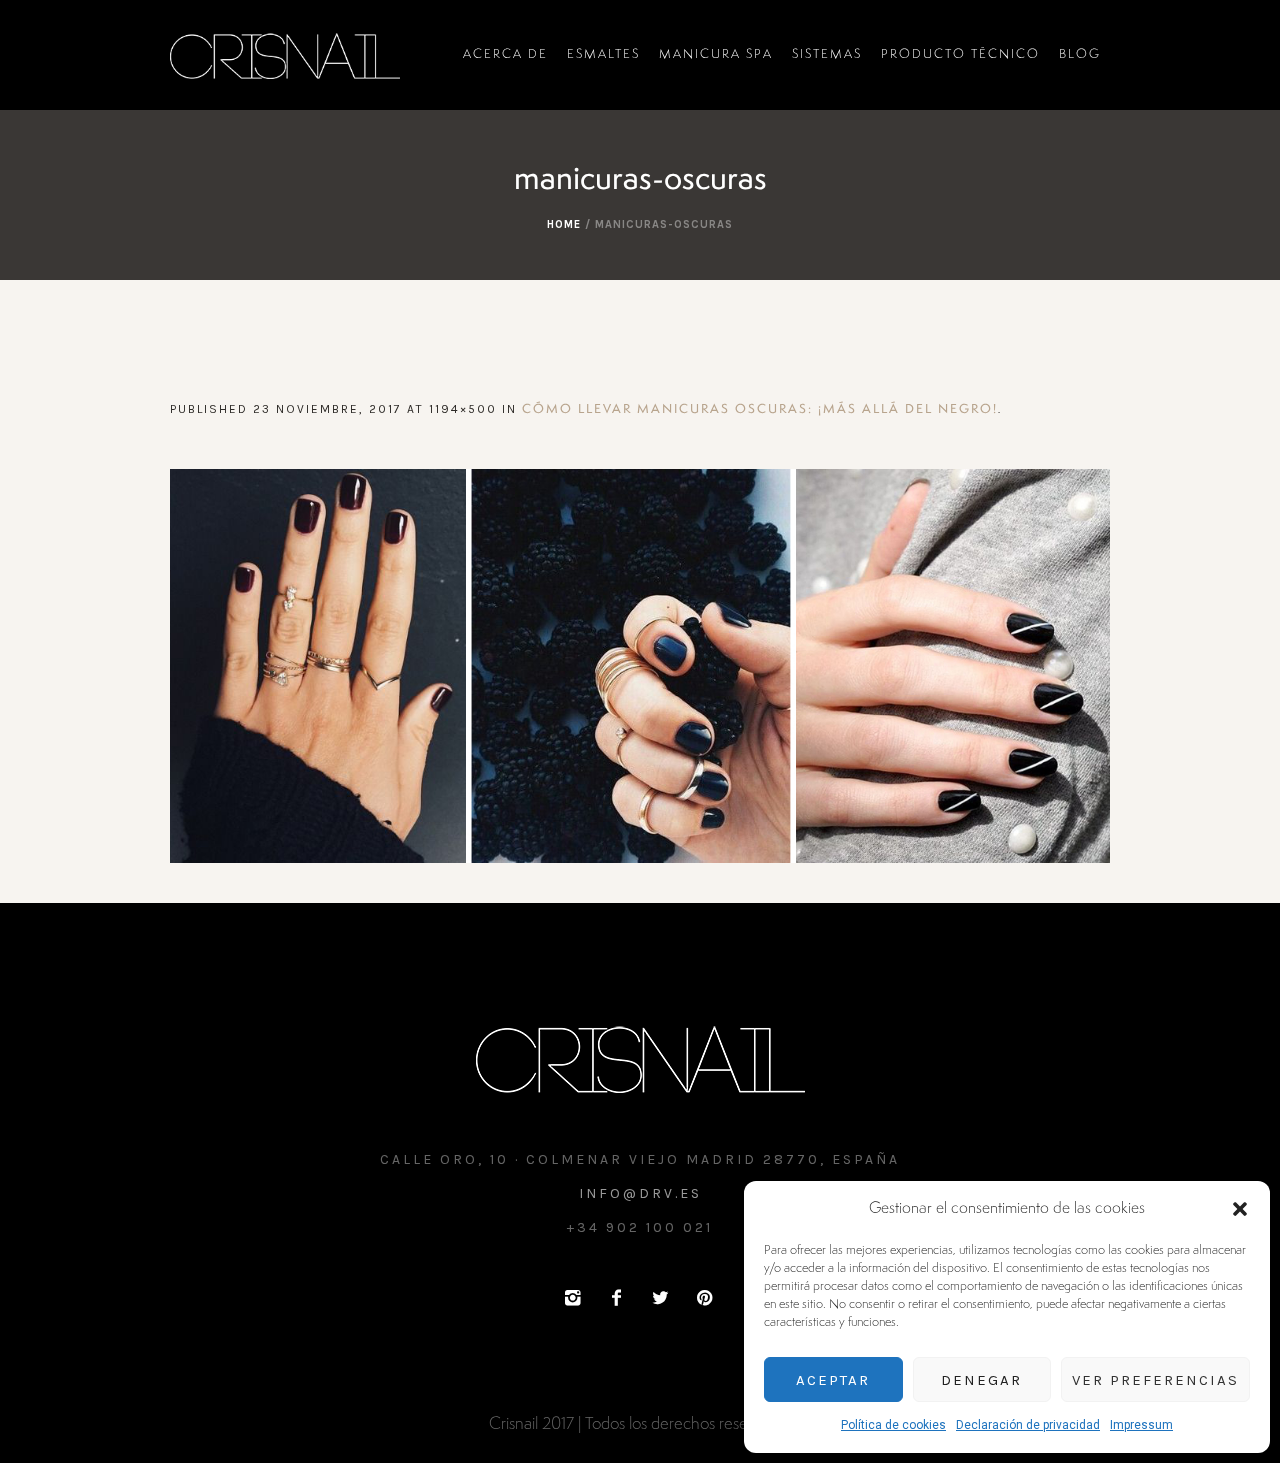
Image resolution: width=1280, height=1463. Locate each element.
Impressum (1141, 1425)
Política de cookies (893, 1425)
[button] (1240, 1209)
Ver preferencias (1155, 1380)
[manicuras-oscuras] (640, 666)
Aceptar (833, 1380)
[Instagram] (572, 1298)
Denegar (981, 1380)
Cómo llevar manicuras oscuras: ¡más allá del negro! (760, 409)
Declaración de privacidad (1028, 1425)
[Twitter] (660, 1298)
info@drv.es (640, 1193)
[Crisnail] (640, 1058)
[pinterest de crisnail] (704, 1298)
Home (564, 224)
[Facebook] (616, 1298)
